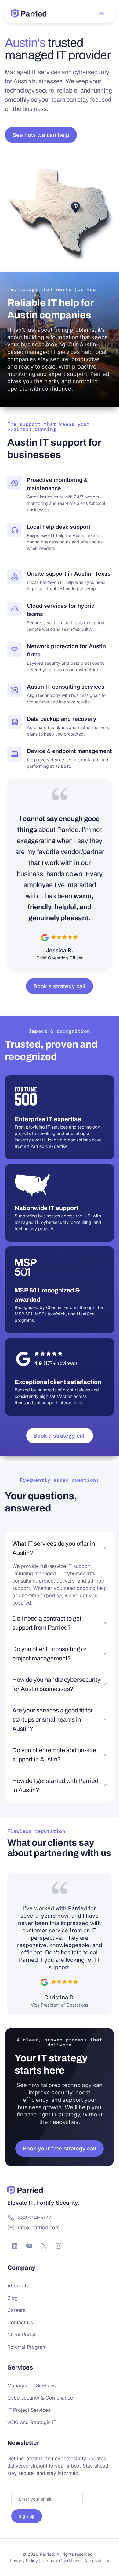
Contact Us (20, 2322)
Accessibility (97, 2561)
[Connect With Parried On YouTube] (29, 2246)
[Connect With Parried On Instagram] (59, 2246)
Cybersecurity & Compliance (40, 2398)
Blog (13, 2298)
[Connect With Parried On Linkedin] (15, 2246)
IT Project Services (29, 2410)
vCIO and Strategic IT (32, 2422)
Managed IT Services (31, 2385)
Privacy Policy (24, 2561)
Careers (16, 2310)
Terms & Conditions (61, 2561)
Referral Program (27, 2347)
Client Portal (21, 2335)
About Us (18, 2286)
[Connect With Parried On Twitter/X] (44, 2246)
